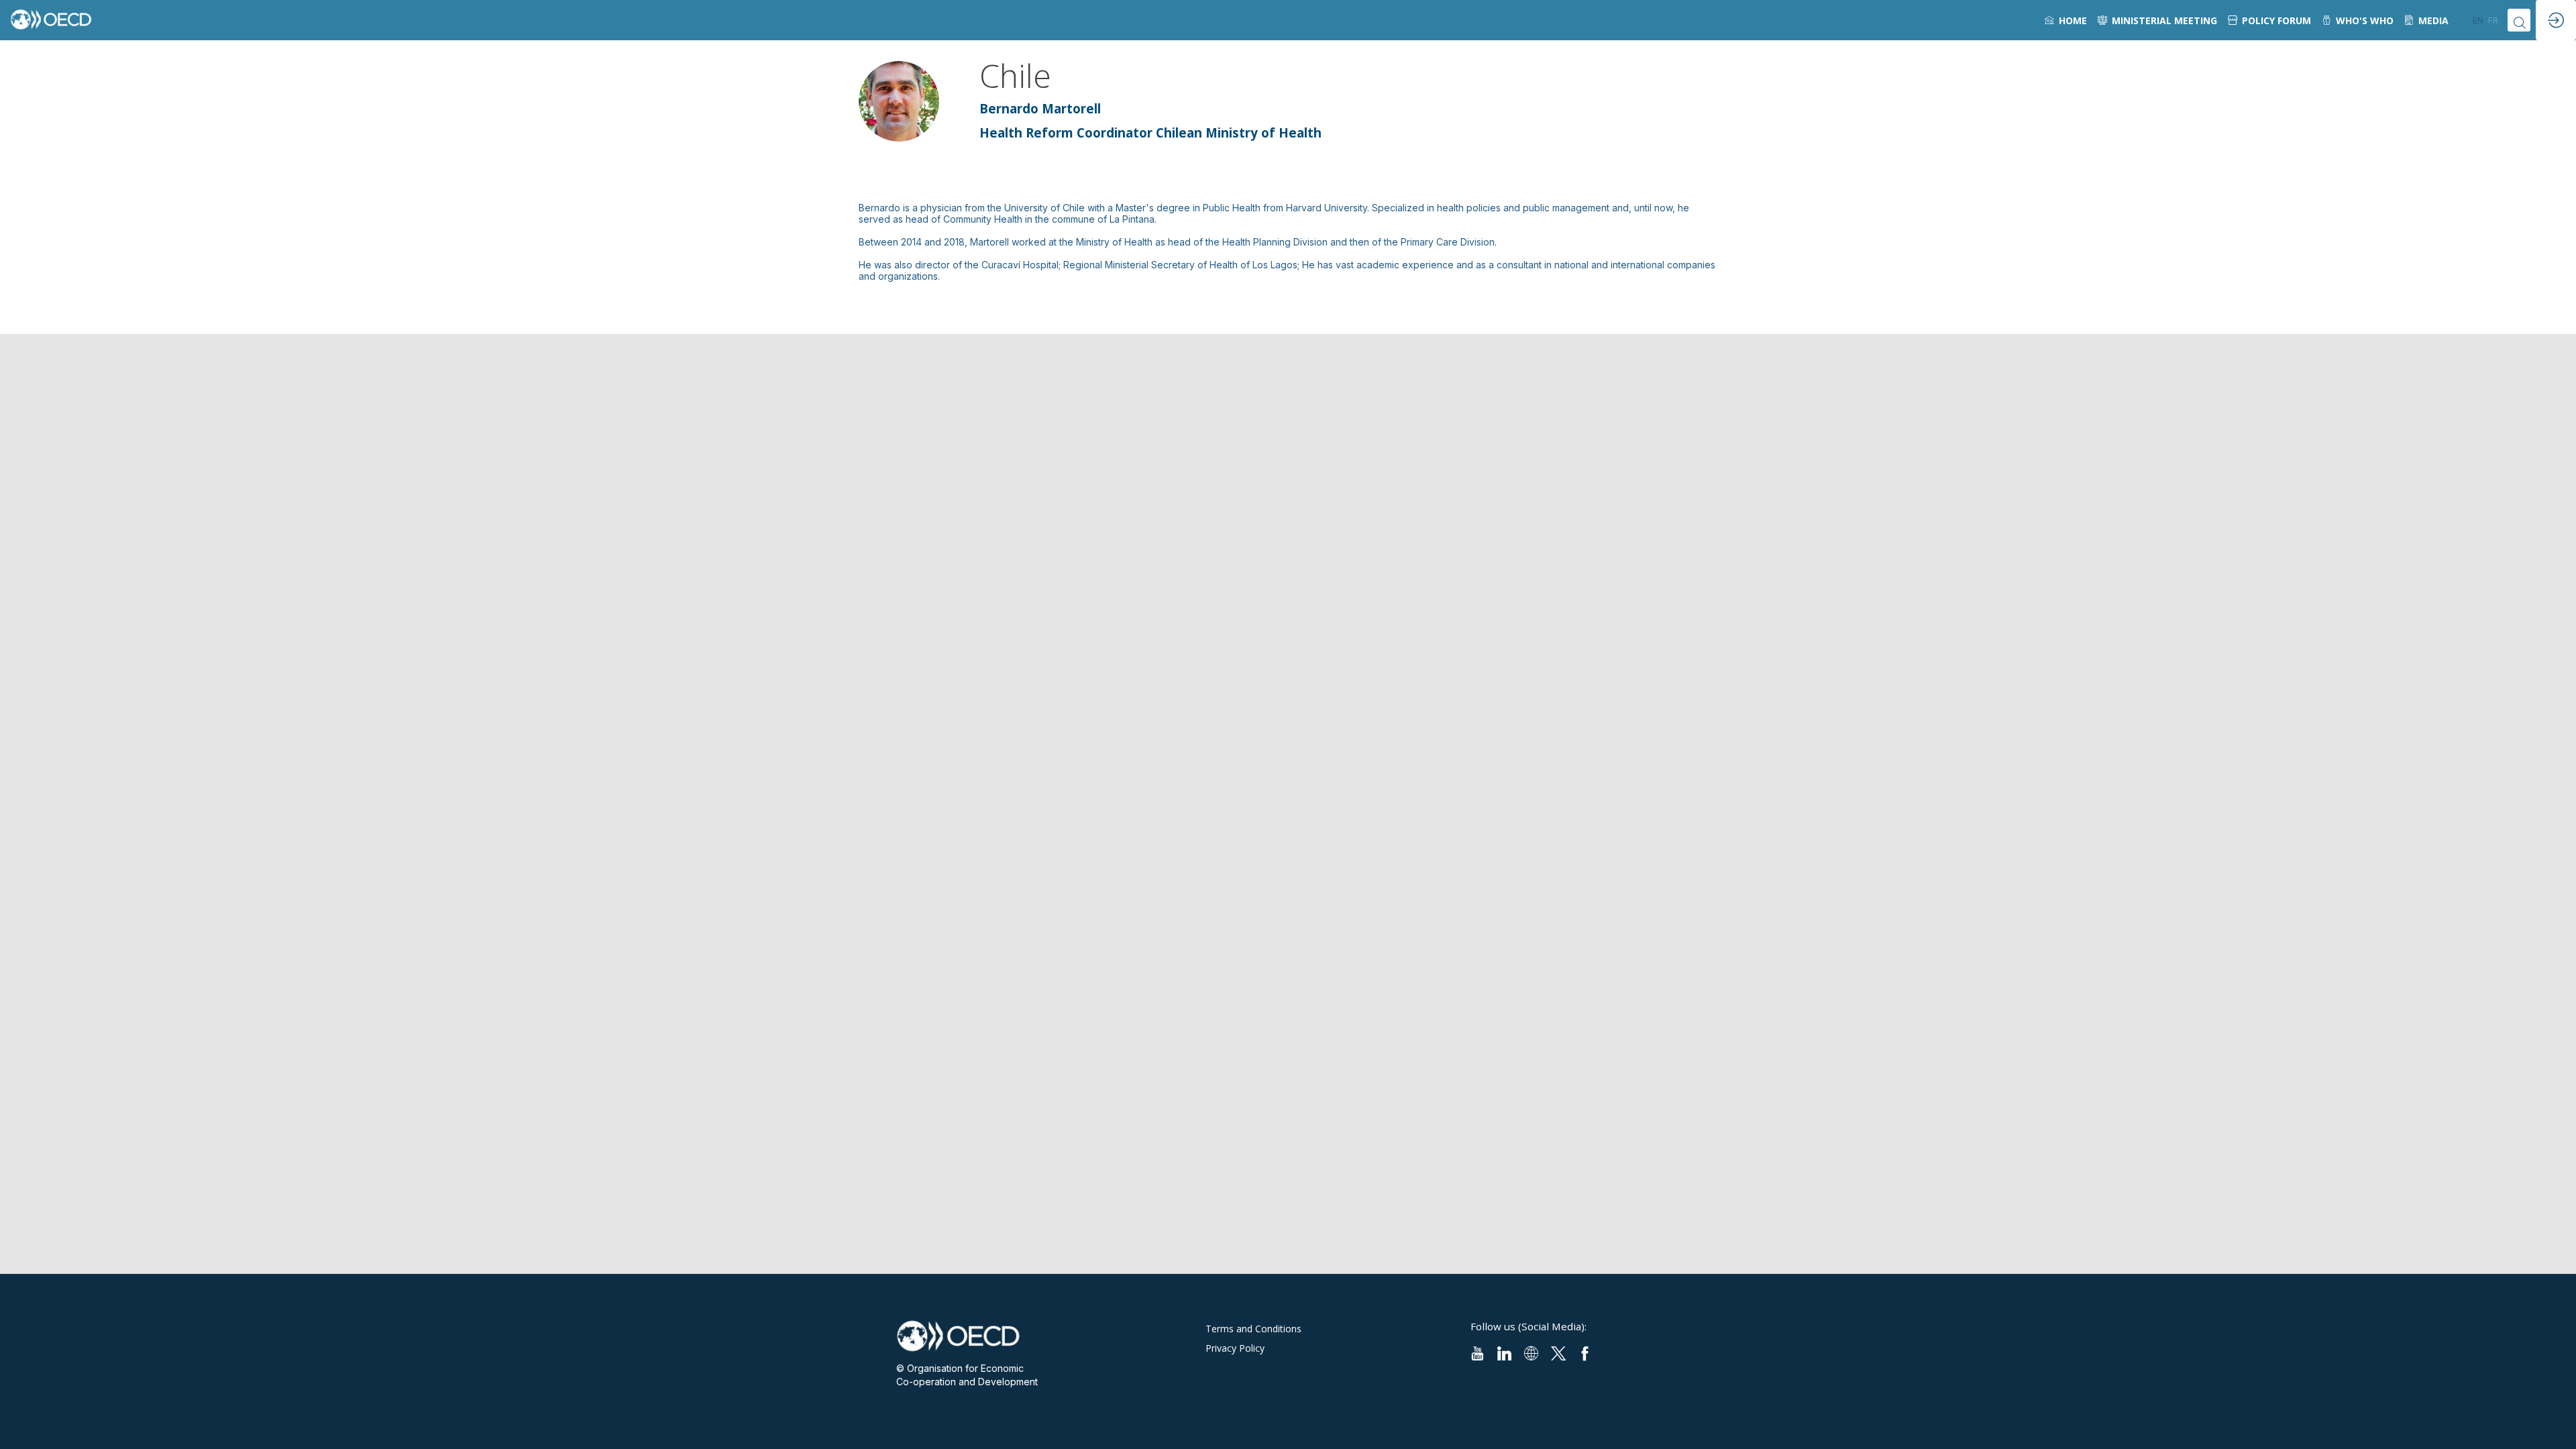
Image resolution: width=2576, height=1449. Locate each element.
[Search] (2519, 20)
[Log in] (2556, 20)
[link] (2066, 20)
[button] (2478, 20)
